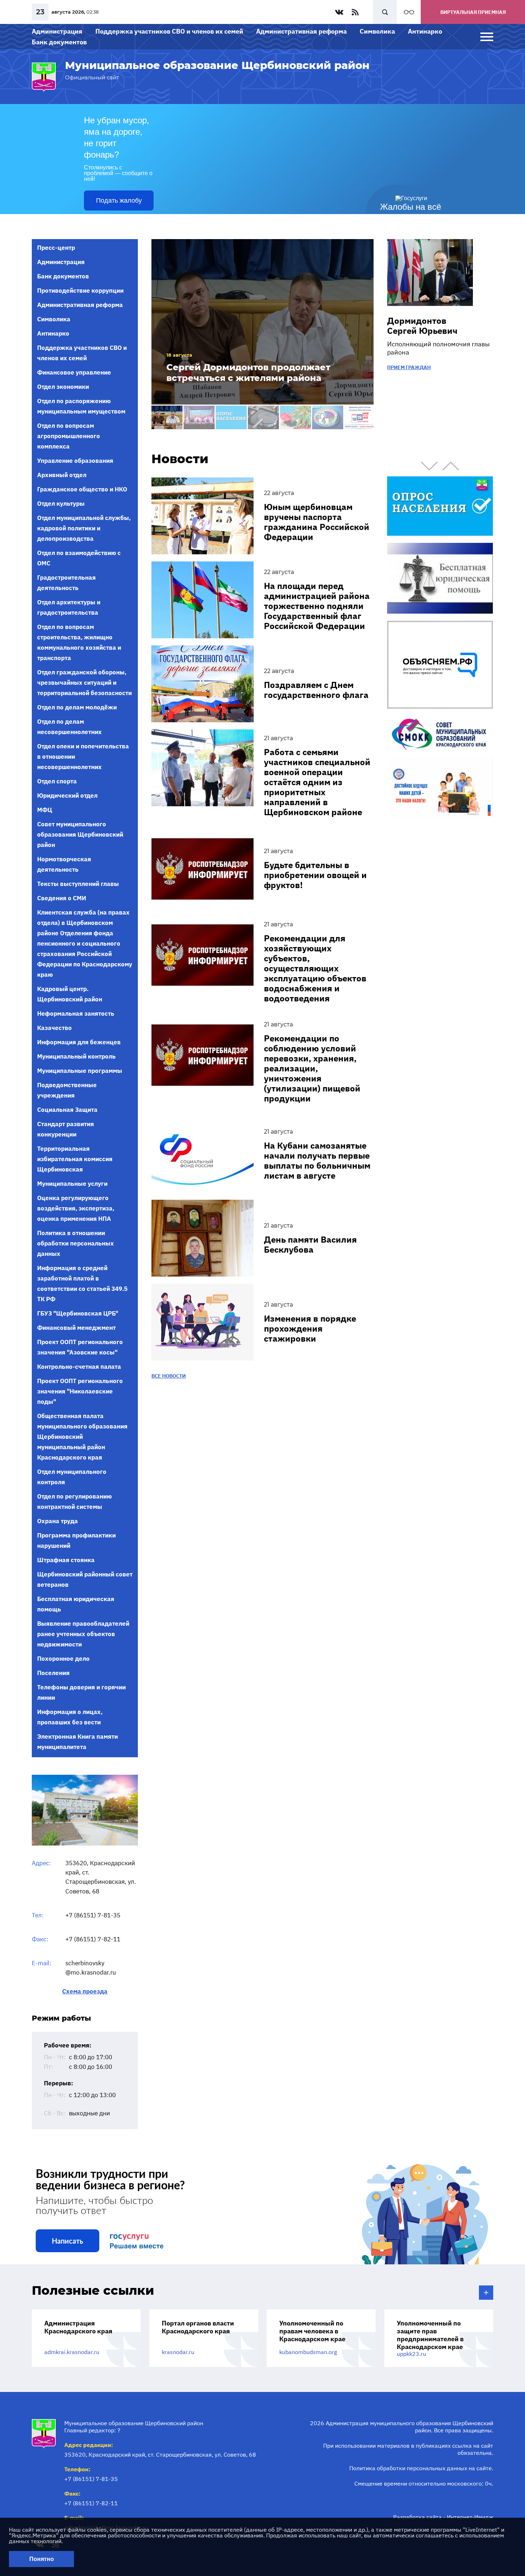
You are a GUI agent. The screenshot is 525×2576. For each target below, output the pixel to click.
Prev (429, 466)
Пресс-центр (56, 248)
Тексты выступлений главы (78, 884)
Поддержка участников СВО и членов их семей (169, 31)
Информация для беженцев (79, 1042)
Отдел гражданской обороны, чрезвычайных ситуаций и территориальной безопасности (84, 683)
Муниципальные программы (80, 1071)
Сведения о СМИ (62, 898)
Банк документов (59, 42)
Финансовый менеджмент (76, 1328)
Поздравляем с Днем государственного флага (316, 690)
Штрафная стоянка (66, 1560)
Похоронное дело (63, 1659)
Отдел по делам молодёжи (77, 707)
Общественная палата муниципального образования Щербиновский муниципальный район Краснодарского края (82, 1437)
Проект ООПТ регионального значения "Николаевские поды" (80, 1391)
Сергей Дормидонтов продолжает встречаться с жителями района (248, 373)
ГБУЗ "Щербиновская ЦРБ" (78, 1313)
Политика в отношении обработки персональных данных (76, 1243)
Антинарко (425, 31)
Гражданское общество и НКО (82, 489)
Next (451, 466)
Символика (377, 31)
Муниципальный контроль (76, 1056)
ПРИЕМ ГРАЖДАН (409, 367)
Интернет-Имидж (470, 2517)
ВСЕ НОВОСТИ (169, 1376)
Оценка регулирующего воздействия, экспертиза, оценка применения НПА (76, 1208)
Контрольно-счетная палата (79, 1367)
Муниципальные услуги (72, 1184)
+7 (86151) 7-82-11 (93, 1939)
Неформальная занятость (76, 1014)
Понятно (42, 2559)
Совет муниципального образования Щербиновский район (80, 834)
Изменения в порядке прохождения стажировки (310, 1328)
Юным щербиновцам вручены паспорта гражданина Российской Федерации (317, 522)
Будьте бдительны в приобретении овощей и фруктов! (315, 875)
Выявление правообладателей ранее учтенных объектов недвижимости (83, 1634)
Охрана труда (57, 1521)
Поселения (53, 1673)
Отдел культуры (61, 504)
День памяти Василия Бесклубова (310, 1244)
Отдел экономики (63, 387)
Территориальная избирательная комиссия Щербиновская (75, 1159)
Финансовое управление (74, 372)
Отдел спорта (57, 781)
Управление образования (75, 461)
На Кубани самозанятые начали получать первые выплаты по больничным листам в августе (317, 1160)
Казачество (54, 1028)
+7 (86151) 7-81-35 (93, 1915)
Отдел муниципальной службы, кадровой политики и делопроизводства (84, 528)
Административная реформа (301, 31)
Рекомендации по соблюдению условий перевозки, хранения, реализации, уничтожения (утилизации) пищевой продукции (312, 1068)
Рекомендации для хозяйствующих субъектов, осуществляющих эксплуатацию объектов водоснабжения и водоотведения (315, 968)
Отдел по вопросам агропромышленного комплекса (69, 436)
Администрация (57, 31)
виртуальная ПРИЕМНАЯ (473, 12)
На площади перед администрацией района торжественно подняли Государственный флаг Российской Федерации (317, 606)
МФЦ (45, 810)
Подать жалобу (119, 200)
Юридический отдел (67, 796)
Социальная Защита (67, 1110)
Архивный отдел (62, 475)
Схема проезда (85, 1992)
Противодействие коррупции (80, 291)
